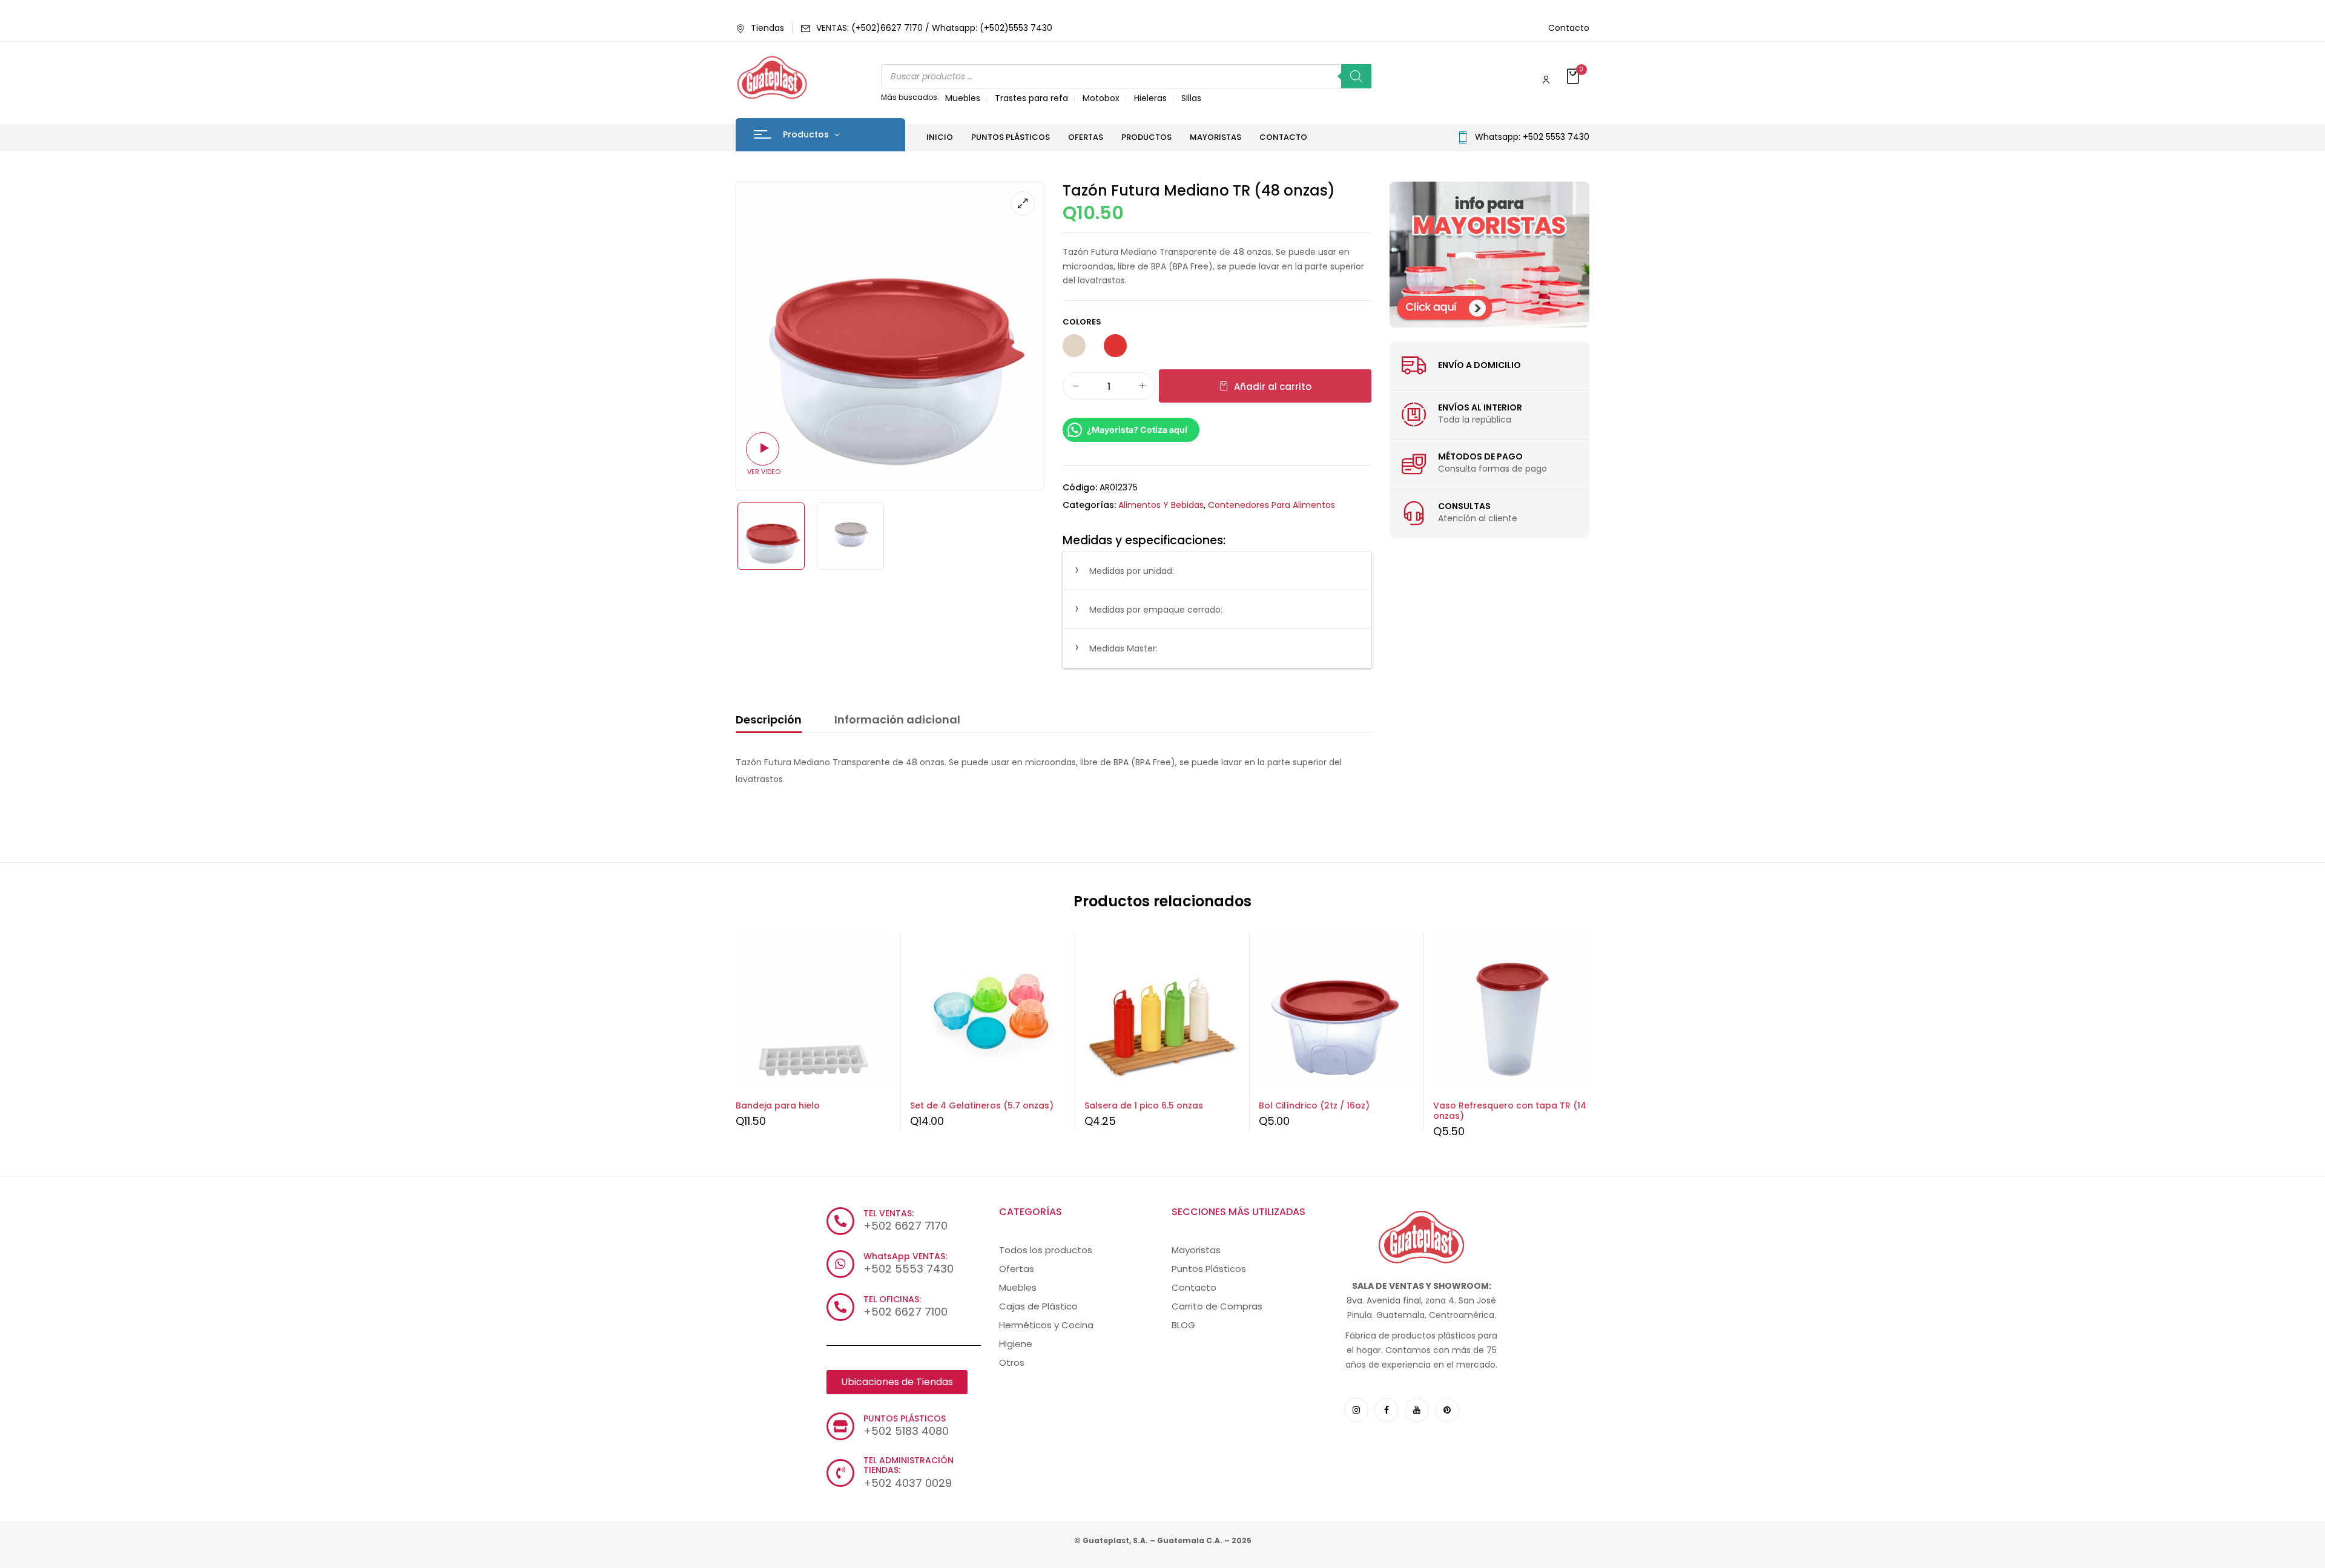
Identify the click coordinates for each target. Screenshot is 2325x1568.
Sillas (1191, 98)
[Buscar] (1356, 76)
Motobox (1101, 98)
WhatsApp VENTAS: (905, 1256)
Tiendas (767, 28)
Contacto (1569, 28)
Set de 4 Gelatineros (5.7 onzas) (982, 1105)
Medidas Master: (1123, 648)
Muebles (963, 98)
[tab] (769, 722)
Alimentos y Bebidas (1161, 505)
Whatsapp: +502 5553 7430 (1532, 137)
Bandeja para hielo (778, 1105)
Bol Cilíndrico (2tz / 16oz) (1314, 1105)
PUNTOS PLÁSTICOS (905, 1418)
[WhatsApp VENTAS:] (840, 1264)
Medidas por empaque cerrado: (1156, 610)
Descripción (769, 720)
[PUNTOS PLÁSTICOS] (840, 1426)
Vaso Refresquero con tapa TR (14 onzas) (1510, 1111)
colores (1082, 322)
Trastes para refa (1031, 98)
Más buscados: (910, 97)
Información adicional (897, 720)
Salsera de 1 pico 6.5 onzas (1144, 1105)
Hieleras (1150, 98)
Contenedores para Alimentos (1271, 505)
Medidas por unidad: (1132, 571)
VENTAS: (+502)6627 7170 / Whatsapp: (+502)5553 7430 (934, 28)
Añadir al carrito (1273, 387)
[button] (1574, 77)
